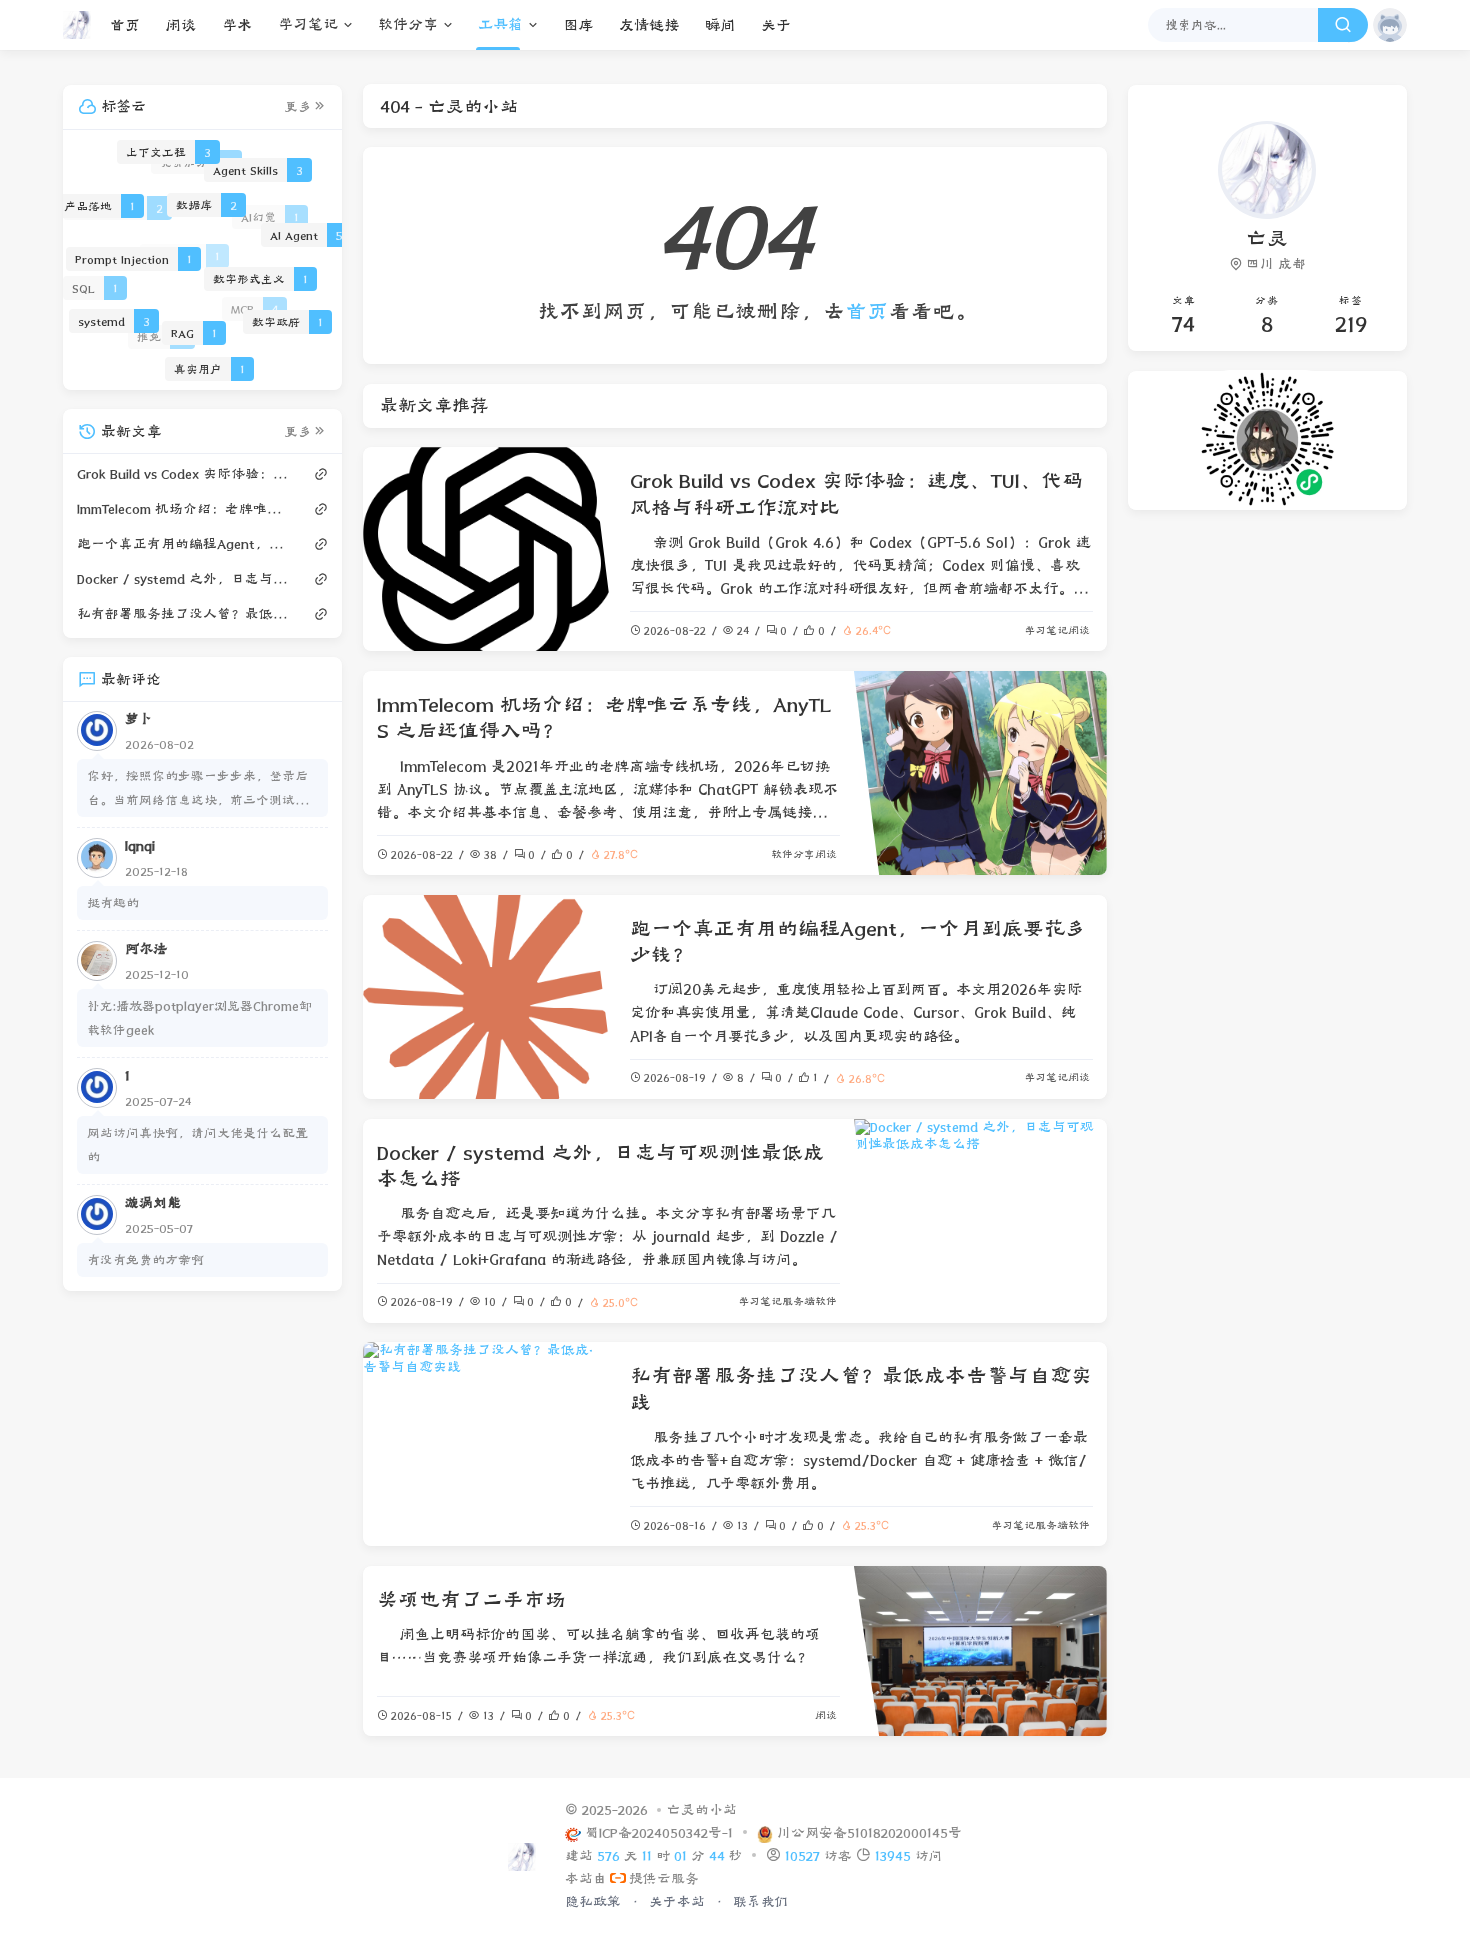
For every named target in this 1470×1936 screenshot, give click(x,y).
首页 (125, 25)
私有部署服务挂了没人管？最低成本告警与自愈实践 (184, 613)
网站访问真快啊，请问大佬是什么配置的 (197, 1143)
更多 (298, 107)
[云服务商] (618, 1879)
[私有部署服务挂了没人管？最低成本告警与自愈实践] (489, 1444)
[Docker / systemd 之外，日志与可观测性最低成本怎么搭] (980, 1221)
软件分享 (408, 24)
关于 (776, 25)
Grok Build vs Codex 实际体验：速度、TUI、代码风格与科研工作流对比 (184, 473)
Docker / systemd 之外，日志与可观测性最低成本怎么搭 (184, 578)
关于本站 (679, 1902)
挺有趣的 (113, 901)
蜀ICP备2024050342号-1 (661, 1833)
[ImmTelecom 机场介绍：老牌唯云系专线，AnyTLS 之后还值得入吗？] (980, 773)
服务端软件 (809, 1301)
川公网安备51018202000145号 (869, 1833)
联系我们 (761, 1902)
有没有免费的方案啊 (145, 1258)
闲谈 (181, 25)
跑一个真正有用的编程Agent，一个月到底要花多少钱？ (184, 543)
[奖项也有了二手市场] (980, 1651)
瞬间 (720, 25)
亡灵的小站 (702, 1810)
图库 (578, 25)
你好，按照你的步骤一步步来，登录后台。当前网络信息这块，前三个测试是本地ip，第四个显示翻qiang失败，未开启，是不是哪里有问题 (200, 789)
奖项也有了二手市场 (471, 1599)
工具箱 (500, 24)
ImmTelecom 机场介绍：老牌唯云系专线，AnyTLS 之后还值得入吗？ (184, 508)
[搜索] (1343, 25)
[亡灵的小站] (82, 25)
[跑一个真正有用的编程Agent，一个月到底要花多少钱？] (489, 997)
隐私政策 (595, 1902)
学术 (237, 25)
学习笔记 (308, 24)
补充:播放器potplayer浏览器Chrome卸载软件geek (199, 1016)
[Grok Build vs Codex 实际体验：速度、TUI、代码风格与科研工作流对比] (489, 549)
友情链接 (649, 25)
